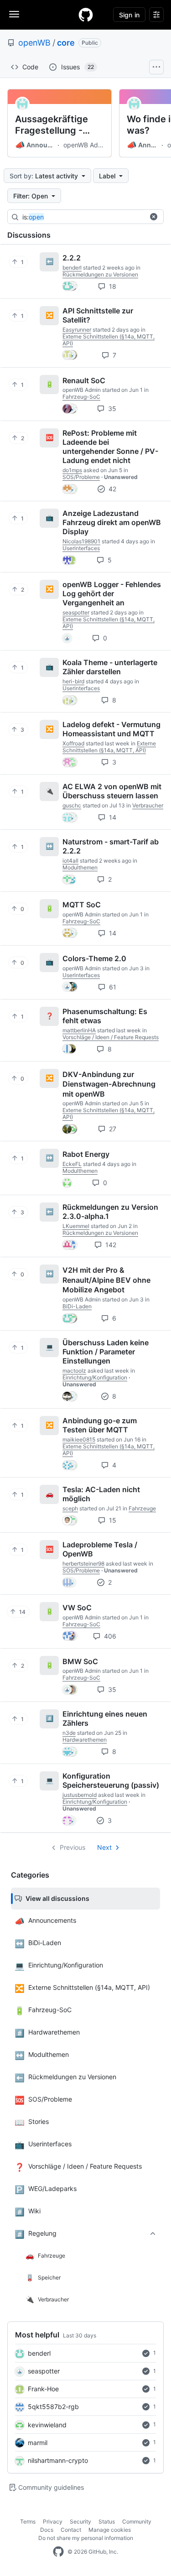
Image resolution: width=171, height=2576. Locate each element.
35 (111, 409)
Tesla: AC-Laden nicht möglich (101, 1494)
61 (112, 987)
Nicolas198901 (81, 541)
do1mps (72, 470)
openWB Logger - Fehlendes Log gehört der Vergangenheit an (112, 593)
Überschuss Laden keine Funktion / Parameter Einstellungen (106, 1352)
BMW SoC (80, 1661)
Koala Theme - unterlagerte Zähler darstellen (110, 667)
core (66, 43)
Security (80, 2521)
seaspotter (44, 2371)
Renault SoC (84, 380)
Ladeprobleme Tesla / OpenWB (100, 1549)
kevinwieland (47, 2425)
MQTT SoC (82, 905)
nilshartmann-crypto (58, 2460)
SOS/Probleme (81, 477)
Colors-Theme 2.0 (94, 958)
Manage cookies (110, 2530)
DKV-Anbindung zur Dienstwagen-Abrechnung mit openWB (109, 1084)
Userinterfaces (81, 548)
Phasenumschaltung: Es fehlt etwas (105, 1016)
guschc (72, 805)
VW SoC (77, 1608)
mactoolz (74, 1371)
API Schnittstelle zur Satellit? (98, 315)
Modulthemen (80, 867)
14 (112, 817)
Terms (28, 2521)
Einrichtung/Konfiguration (95, 1377)
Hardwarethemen (85, 1740)
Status (107, 2521)
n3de (69, 1733)
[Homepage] (86, 15)
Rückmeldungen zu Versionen (100, 274)
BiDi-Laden (77, 1306)
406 (109, 1636)
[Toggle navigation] (14, 14)
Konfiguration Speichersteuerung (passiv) (111, 1780)
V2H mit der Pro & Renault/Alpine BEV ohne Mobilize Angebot (106, 1280)
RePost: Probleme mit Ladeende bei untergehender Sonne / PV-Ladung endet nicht (110, 447)
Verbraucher (148, 805)
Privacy (53, 2521)
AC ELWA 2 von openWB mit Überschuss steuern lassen (112, 791)
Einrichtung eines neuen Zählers (105, 1718)
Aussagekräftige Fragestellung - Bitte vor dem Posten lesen (52, 125)
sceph (70, 1508)
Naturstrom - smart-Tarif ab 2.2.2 (111, 846)
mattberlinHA (79, 1030)
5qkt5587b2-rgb (53, 2407)
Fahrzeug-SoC (81, 397)
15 (112, 1520)
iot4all (70, 861)
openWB (34, 43)
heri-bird (73, 681)
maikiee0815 (79, 1439)
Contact (71, 2530)
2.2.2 (72, 258)
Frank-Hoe (43, 2389)
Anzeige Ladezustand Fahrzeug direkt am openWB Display (112, 522)
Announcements (35, 145)
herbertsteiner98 (83, 1564)
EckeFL (72, 1164)
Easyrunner (77, 330)
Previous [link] (73, 1847)
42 (111, 489)
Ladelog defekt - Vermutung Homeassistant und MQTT (111, 729)
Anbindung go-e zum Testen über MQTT (100, 1425)
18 (112, 286)
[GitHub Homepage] (58, 2552)
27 (112, 1129)
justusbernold (80, 1795)
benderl (39, 2353)
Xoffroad (73, 743)
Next (104, 1847)
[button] (154, 217)
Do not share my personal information (86, 2538)
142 (110, 1245)
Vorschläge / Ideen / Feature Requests (111, 1037)
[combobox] (91, 217)
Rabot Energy (86, 1154)
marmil (38, 2443)
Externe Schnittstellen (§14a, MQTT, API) (109, 747)
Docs (47, 2530)
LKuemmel (76, 1226)
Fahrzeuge (142, 1508)
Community (137, 2521)
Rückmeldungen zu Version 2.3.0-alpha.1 (110, 1212)
